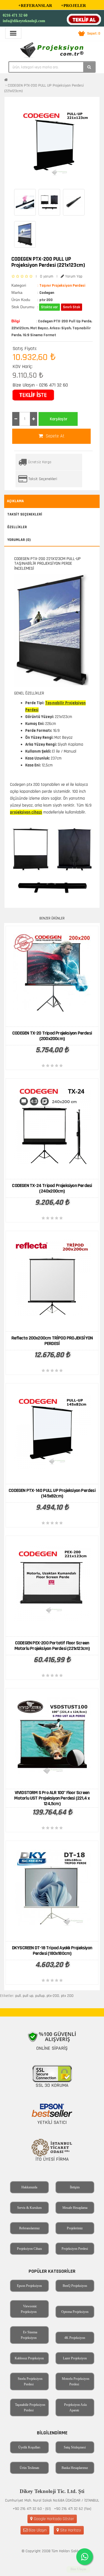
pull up (28, 1996)
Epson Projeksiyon (29, 2286)
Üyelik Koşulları (29, 2447)
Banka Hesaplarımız (75, 2468)
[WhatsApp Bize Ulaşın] (85, 2557)
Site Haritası (70, 2530)
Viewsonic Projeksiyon (29, 2309)
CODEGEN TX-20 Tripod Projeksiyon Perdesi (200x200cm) (52, 1036)
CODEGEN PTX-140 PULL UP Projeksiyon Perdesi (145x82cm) (52, 1493)
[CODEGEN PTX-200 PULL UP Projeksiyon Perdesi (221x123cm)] (55, 143)
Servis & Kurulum (29, 2208)
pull (18, 1996)
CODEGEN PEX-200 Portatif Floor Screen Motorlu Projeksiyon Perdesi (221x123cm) (52, 1646)
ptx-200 (53, 1996)
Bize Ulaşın (37, 2530)
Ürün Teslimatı (29, 2468)
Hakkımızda (29, 2187)
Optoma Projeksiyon (75, 2312)
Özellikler (17, 527)
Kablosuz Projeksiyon (29, 2358)
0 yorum (47, 276)
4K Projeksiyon (75, 2338)
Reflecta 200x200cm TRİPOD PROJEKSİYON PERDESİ (52, 1341)
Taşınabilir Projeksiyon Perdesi (30, 2407)
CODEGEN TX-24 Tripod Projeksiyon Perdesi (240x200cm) (52, 1188)
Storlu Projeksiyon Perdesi (30, 2381)
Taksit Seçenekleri (43, 479)
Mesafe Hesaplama (75, 2208)
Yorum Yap (73, 276)
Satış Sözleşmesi (75, 2447)
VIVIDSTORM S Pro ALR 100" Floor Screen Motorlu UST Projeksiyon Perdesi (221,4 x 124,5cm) (52, 1798)
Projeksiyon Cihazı (29, 2249)
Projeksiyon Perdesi (75, 2249)
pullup (40, 1996)
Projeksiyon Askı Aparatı (75, 2407)
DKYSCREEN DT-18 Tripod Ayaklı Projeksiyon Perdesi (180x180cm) (52, 1951)
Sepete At (54, 436)
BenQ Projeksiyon (75, 2286)
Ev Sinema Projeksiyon (29, 2335)
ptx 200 (67, 1996)
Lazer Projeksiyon (75, 2358)
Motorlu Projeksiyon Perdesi (76, 2381)
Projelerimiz (75, 2228)
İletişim (75, 2187)
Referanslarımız (29, 2228)
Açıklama (15, 501)
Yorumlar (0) (19, 540)
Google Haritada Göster (53, 2519)
